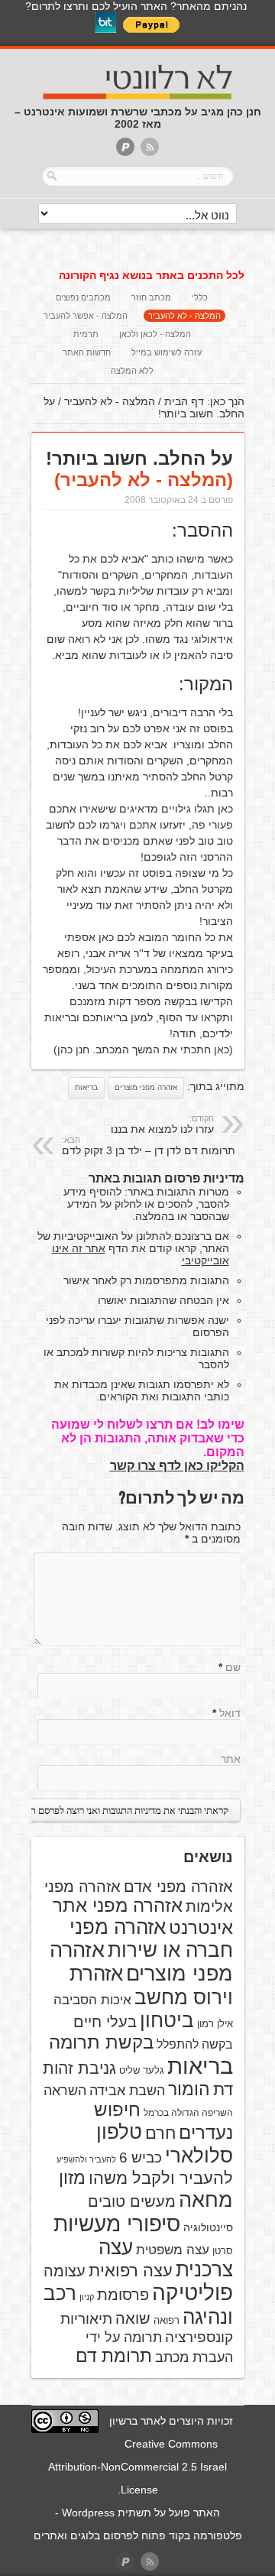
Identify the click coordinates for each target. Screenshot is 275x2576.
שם (233, 1667)
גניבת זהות (79, 2068)
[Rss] (150, 148)
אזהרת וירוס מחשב (151, 1986)
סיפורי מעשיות (117, 2224)
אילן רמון (215, 2024)
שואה (133, 2318)
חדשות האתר (87, 352)
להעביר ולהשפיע (86, 2159)
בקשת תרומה (101, 2042)
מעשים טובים (132, 2201)
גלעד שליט (142, 2070)
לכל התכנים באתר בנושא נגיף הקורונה (152, 275)
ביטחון (167, 2020)
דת (223, 2089)
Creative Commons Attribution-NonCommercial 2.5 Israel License (137, 2467)
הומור (189, 2089)
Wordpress (88, 2513)
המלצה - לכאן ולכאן (155, 334)
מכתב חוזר (151, 297)
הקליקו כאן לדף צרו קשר (177, 1466)
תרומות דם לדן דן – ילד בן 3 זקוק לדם (149, 1146)
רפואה (167, 2320)
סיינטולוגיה (208, 2227)
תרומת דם (114, 2356)
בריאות (86, 1087)
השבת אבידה (127, 2091)
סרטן (223, 2251)
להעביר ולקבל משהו (161, 2178)
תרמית (86, 334)
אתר (231, 1759)
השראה (65, 2091)
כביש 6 (141, 2157)
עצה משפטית (173, 2250)
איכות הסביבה (92, 2000)
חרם (160, 2133)
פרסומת (123, 2295)
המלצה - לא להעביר (184, 316)
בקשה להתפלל (195, 2044)
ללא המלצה (132, 371)
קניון (87, 2297)
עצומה (65, 2271)
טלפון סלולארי (165, 2144)
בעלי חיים (105, 2022)
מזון (72, 2178)
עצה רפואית (131, 2271)
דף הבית (184, 401)
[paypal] (125, 148)
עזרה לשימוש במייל (167, 352)
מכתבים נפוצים (83, 297)
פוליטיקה (192, 2293)
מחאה (206, 2200)
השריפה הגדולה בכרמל (188, 2113)
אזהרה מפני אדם (178, 1887)
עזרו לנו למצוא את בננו (162, 1124)
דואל (230, 1713)
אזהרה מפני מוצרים (146, 1087)
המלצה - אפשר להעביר (86, 316)
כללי (200, 297)
